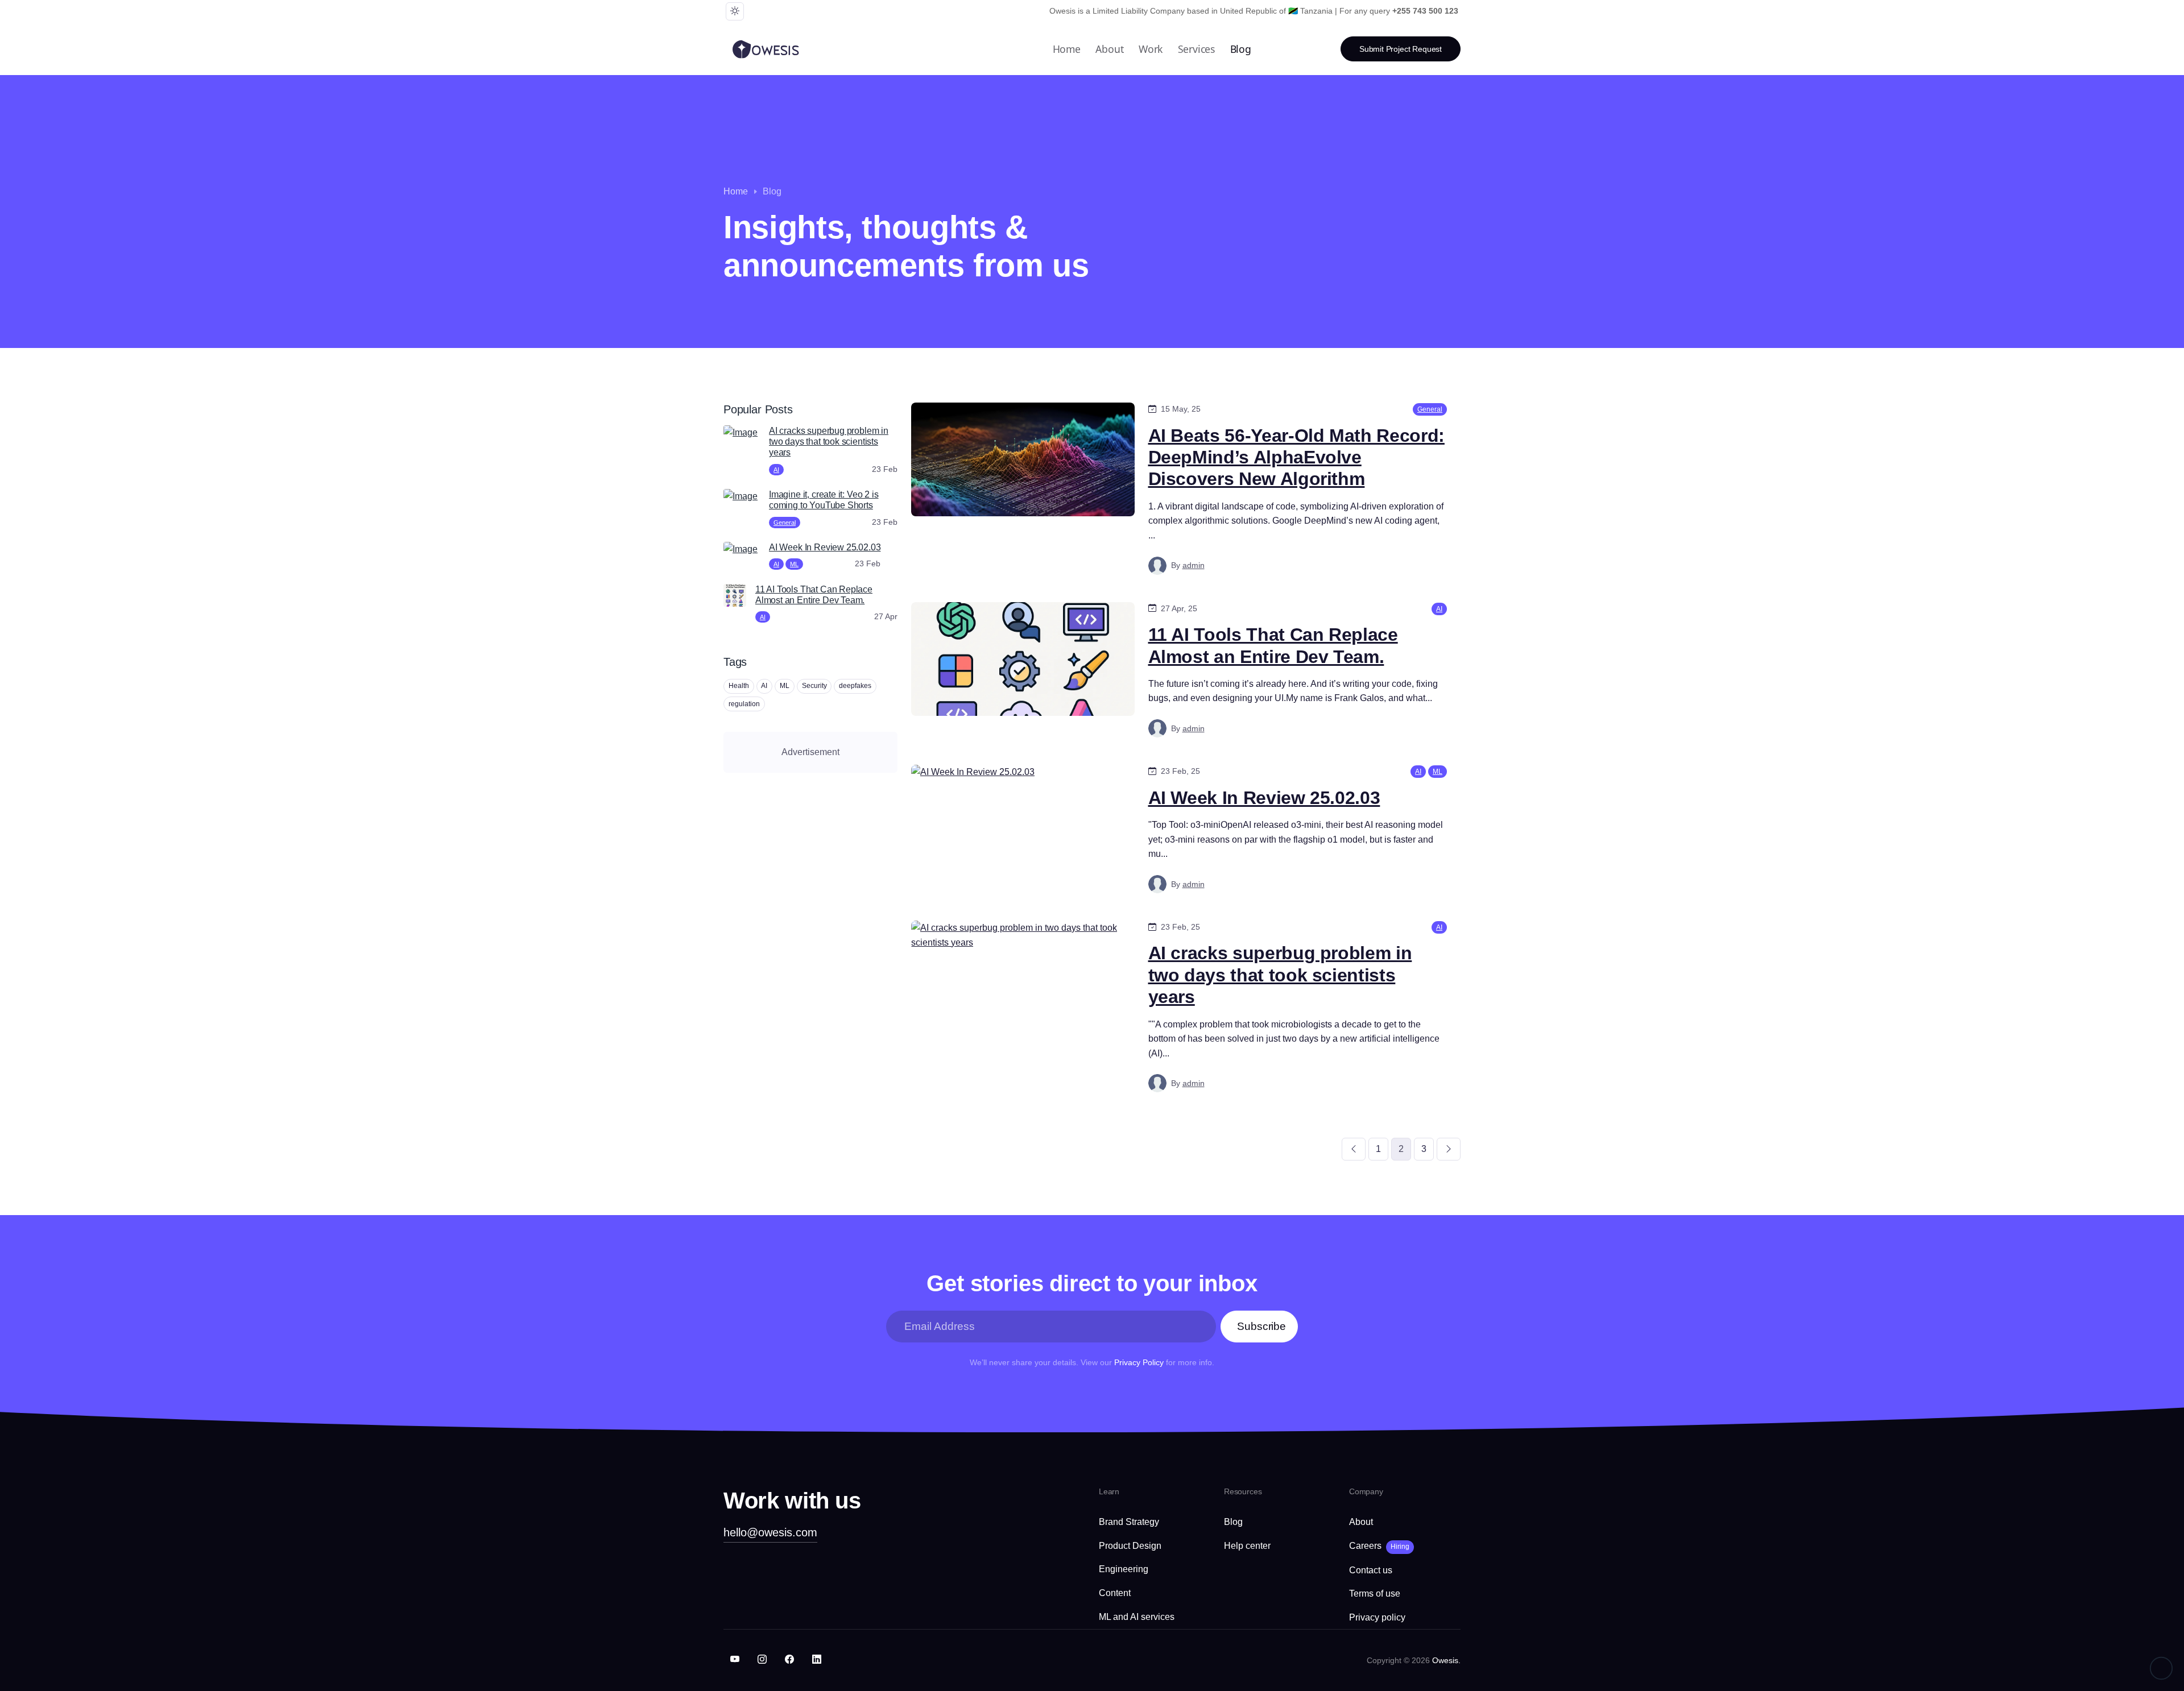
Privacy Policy (1139, 1362)
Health (739, 686)
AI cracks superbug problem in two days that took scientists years (1280, 975)
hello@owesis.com (770, 1532)
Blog (1241, 49)
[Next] (1449, 1149)
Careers (1379, 1546)
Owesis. (1446, 1660)
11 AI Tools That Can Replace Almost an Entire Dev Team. (1273, 645)
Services (1197, 49)
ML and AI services (1137, 1617)
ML (794, 564)
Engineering (1124, 1569)
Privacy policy (1377, 1617)
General (785, 523)
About (1109, 49)
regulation (744, 704)
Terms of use (1375, 1593)
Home (1067, 49)
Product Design (1130, 1546)
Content (1115, 1593)
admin (1194, 565)
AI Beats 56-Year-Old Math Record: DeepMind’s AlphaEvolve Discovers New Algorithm (1296, 457)
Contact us (1371, 1570)
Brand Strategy (1129, 1522)
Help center (1247, 1546)
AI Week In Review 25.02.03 (1264, 798)
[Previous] (1354, 1149)
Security (814, 686)
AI (776, 470)
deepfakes (855, 686)
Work (1151, 49)
